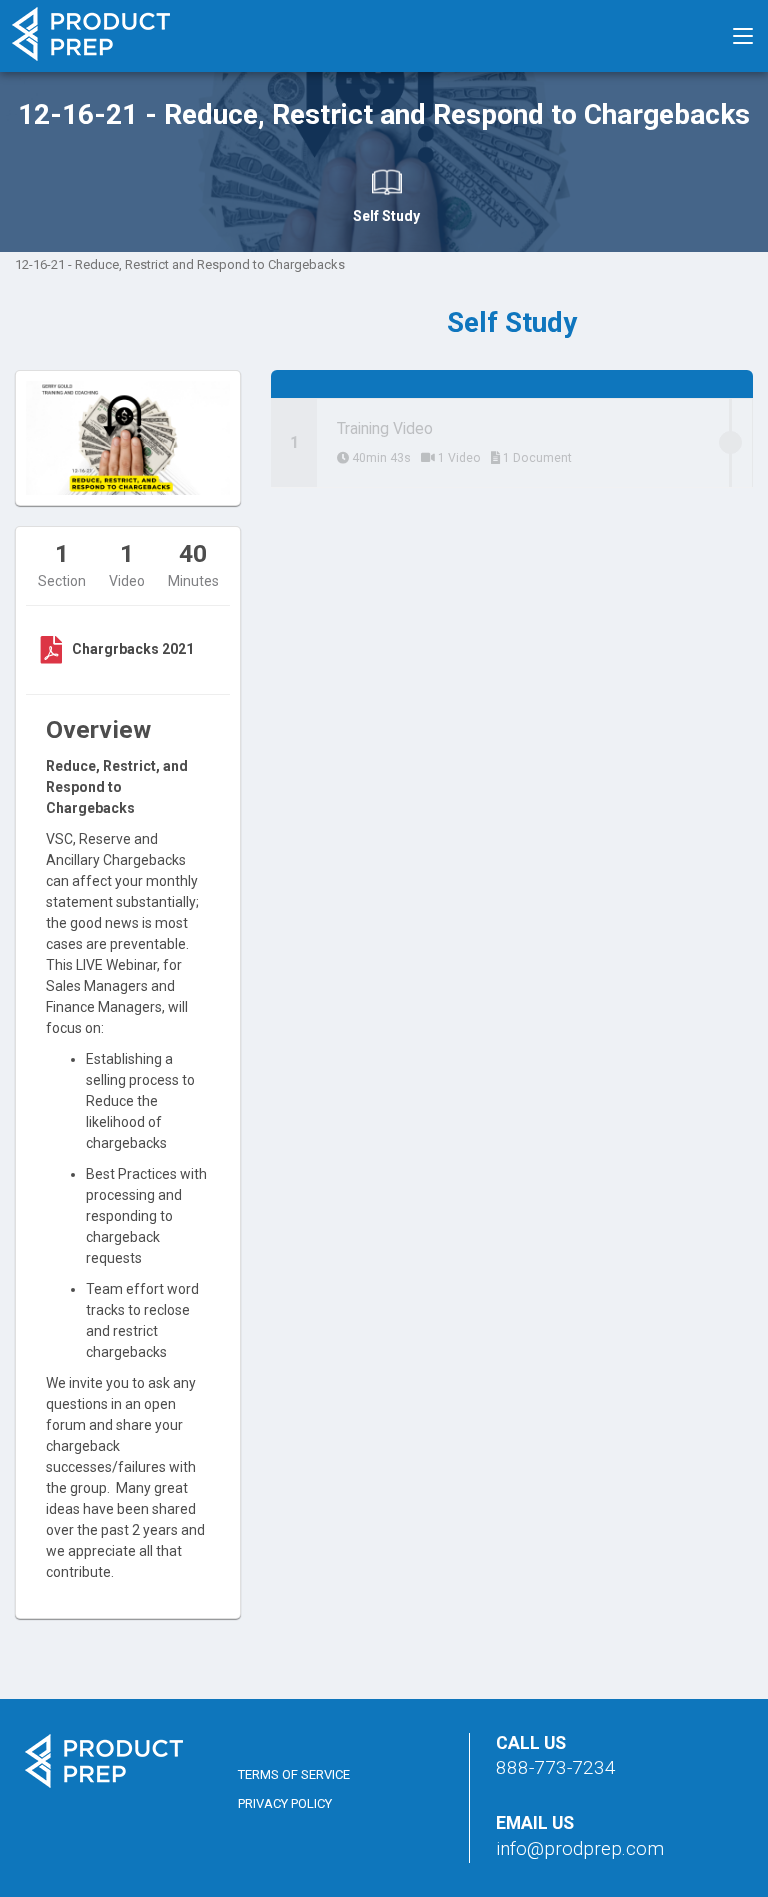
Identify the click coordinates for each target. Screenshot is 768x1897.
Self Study (386, 216)
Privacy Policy (285, 1803)
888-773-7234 (556, 1767)
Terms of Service (294, 1774)
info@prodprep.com (580, 1848)
